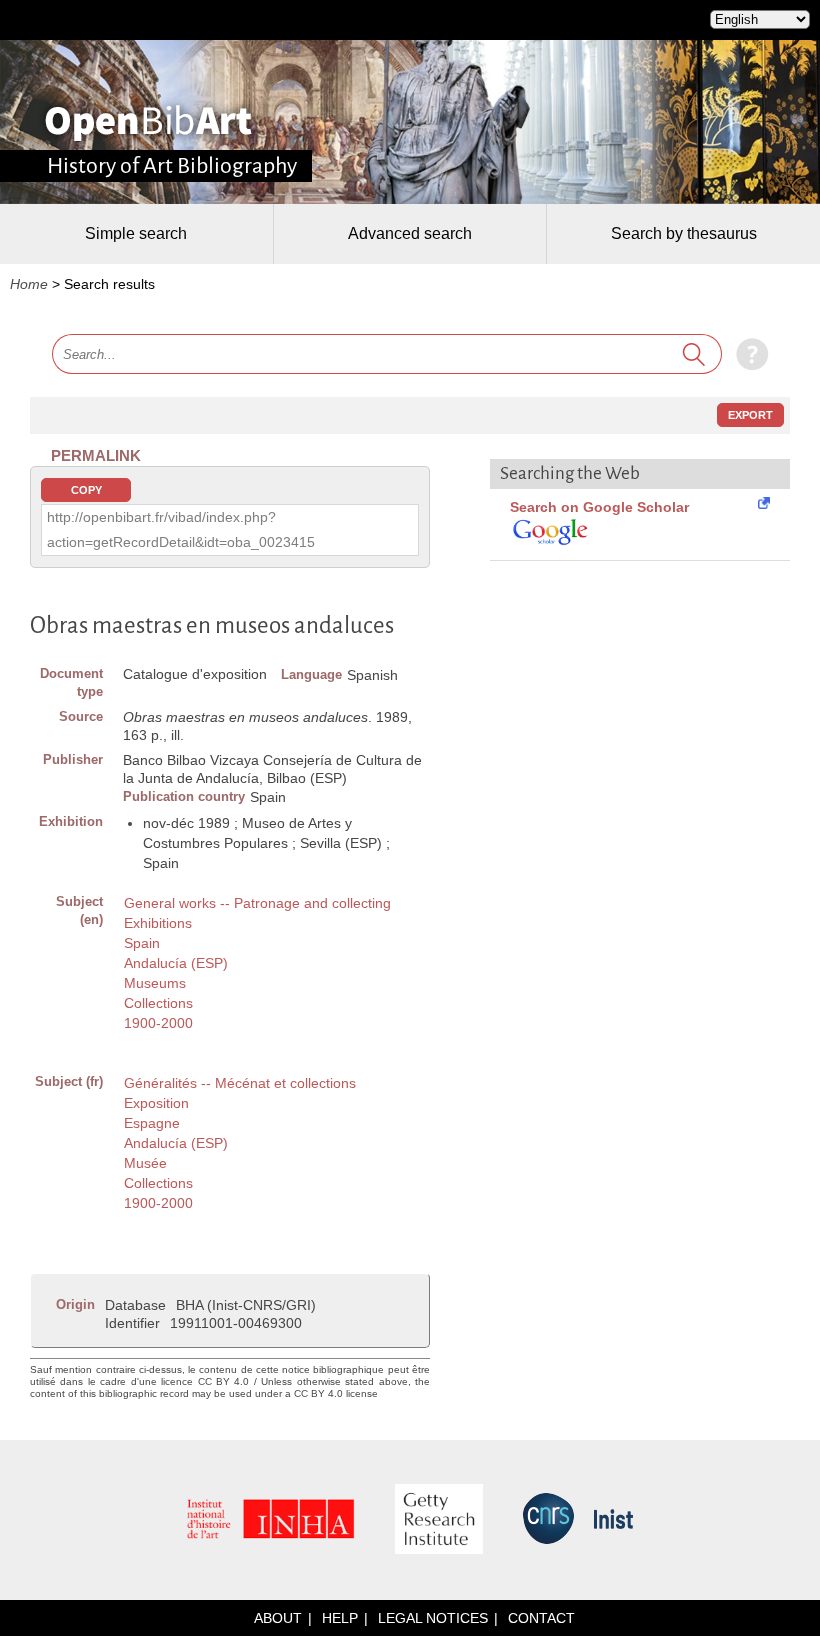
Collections (158, 1003)
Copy (86, 490)
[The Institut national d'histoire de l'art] (271, 1520)
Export (750, 415)
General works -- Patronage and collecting (257, 903)
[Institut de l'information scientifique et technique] (613, 1520)
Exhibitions (158, 923)
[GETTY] (439, 1520)
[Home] (148, 123)
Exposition (156, 1103)
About (278, 1618)
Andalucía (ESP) (176, 963)
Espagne (152, 1123)
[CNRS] (548, 1520)
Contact (541, 1618)
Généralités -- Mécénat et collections (240, 1083)
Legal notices (433, 1618)
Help (340, 1618)
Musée (145, 1163)
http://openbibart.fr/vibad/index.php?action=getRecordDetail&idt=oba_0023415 (181, 529)
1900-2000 (158, 1023)
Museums (155, 983)
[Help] (747, 354)
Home (29, 284)
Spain (142, 943)
